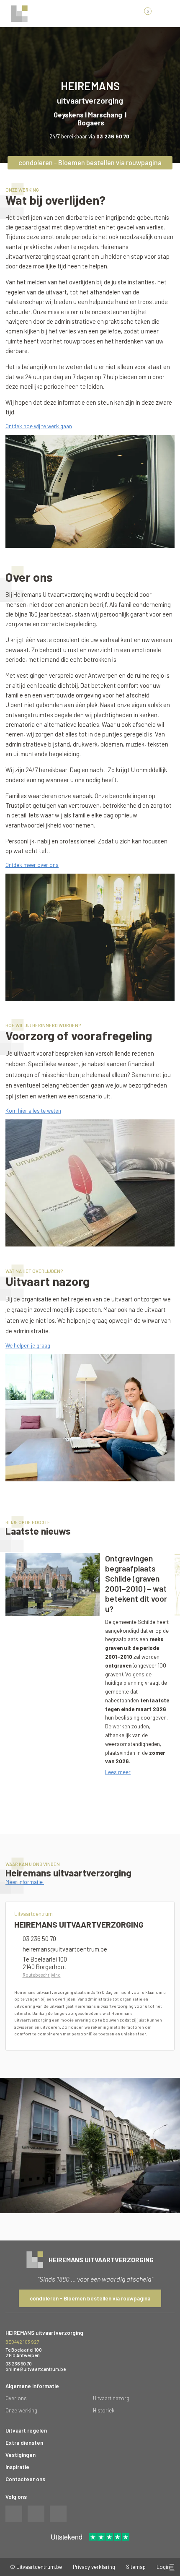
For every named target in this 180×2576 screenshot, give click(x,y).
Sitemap (136, 2567)
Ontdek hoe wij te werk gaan (39, 426)
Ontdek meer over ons (32, 865)
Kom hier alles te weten (33, 1111)
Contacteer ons (25, 2479)
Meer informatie (25, 1882)
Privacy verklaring (94, 2567)
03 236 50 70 (39, 1939)
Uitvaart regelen (26, 2430)
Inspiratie (17, 2467)
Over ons (16, 2398)
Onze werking (21, 2410)
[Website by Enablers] (171, 2567)
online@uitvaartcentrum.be (36, 2369)
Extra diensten (24, 2443)
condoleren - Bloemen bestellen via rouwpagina (90, 163)
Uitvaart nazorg (111, 2398)
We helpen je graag (28, 1345)
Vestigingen (21, 2455)
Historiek (104, 2410)
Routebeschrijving (42, 1975)
